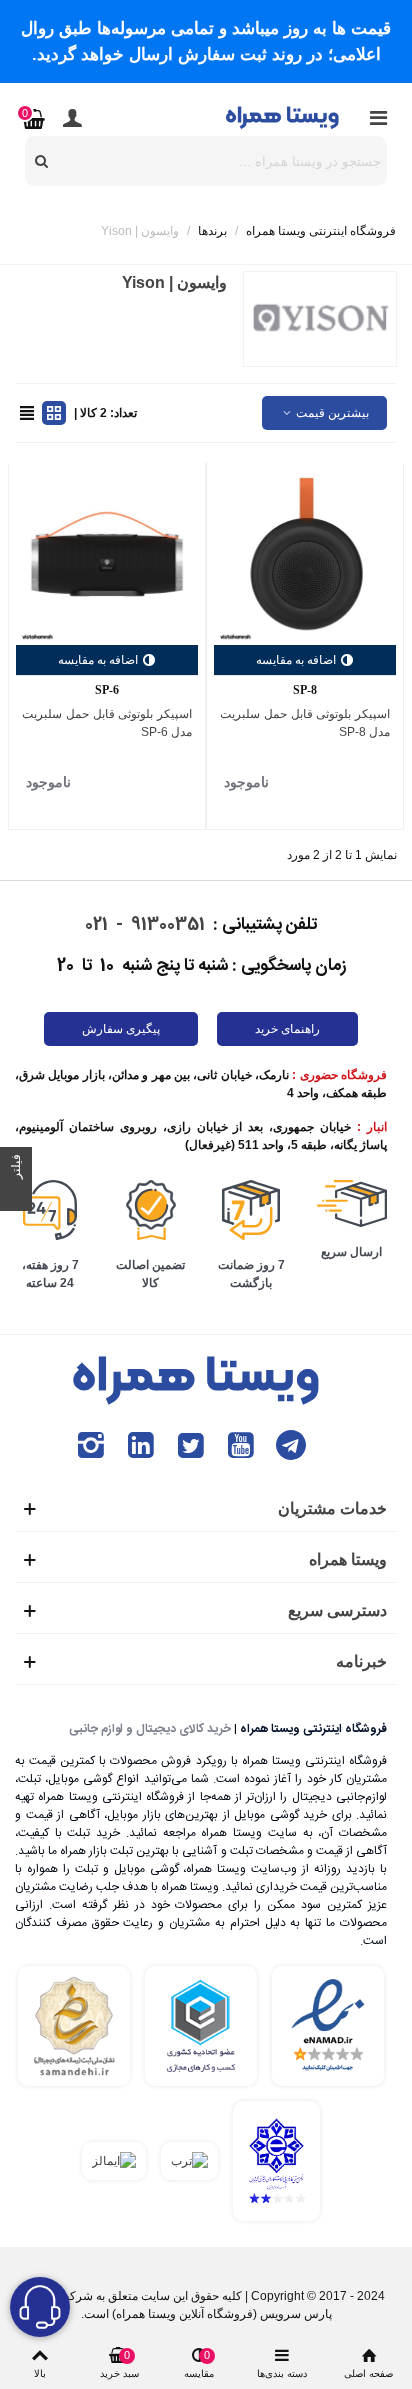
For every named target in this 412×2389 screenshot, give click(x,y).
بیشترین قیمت (331, 413)
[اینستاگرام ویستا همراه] (91, 1445)
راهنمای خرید (287, 1029)
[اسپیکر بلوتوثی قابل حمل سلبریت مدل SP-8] (305, 554)
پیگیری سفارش (121, 1029)
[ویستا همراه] (284, 117)
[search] (42, 161)
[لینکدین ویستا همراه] (141, 1445)
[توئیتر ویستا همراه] (191, 1445)
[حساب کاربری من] (72, 117)
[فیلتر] (16, 1195)
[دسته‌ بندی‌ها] (378, 117)
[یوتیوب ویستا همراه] (241, 1445)
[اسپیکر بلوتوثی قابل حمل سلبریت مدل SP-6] (107, 554)
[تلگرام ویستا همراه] (291, 1445)
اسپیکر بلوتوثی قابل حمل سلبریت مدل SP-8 (305, 723)
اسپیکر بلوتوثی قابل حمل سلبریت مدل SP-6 (107, 723)
